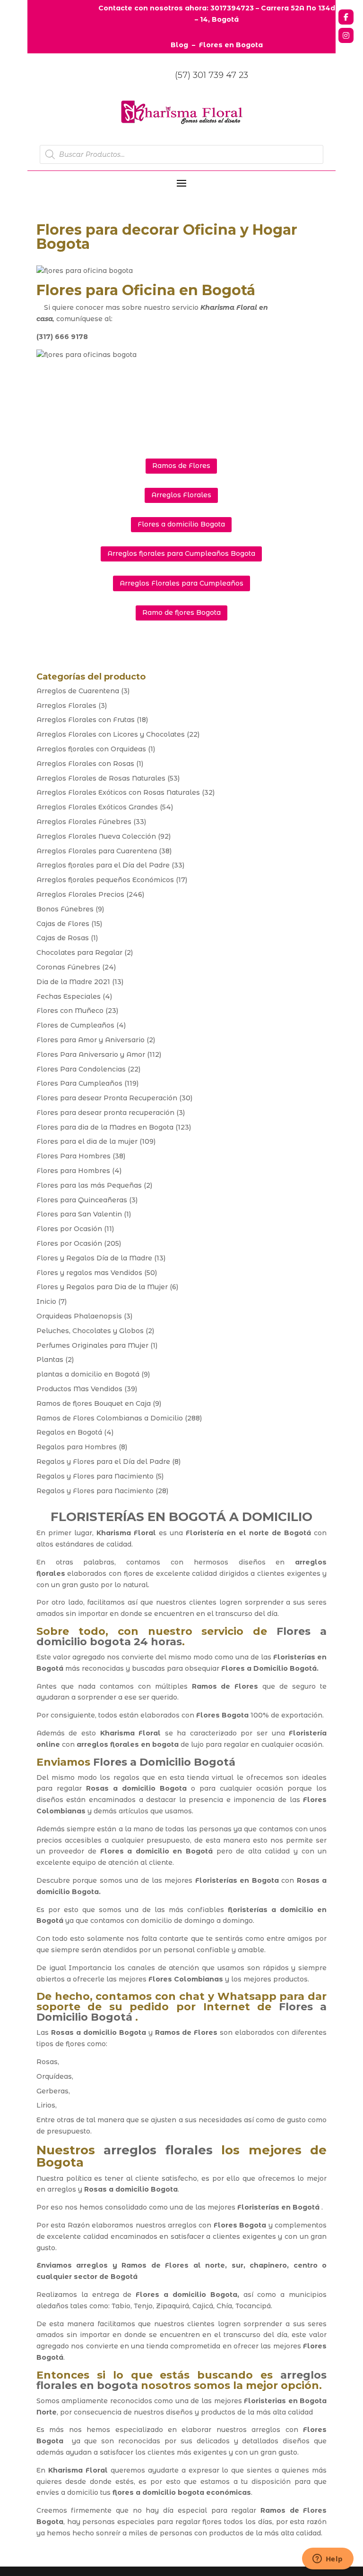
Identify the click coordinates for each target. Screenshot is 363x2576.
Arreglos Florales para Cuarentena (97, 851)
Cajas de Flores (63, 924)
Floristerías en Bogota (237, 1880)
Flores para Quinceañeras (82, 1200)
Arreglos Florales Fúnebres (84, 822)
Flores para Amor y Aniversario (91, 1040)
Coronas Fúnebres (68, 967)
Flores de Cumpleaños (75, 1025)
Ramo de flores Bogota (181, 612)
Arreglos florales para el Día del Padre (103, 865)
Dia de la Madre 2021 (73, 982)
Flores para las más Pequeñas (89, 1185)
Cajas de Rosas (63, 938)
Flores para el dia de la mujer (87, 1141)
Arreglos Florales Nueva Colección (96, 836)
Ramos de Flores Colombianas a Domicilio (110, 1418)
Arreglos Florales (181, 495)
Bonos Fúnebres (65, 909)
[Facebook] (346, 17)
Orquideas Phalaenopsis (79, 1316)
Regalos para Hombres (77, 1447)
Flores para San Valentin (79, 1214)
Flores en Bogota (231, 45)
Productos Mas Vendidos (79, 1389)
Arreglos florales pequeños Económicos (105, 880)
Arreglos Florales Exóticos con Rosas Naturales (118, 792)
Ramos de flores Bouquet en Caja (94, 1403)
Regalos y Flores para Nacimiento (95, 1476)
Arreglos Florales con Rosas (85, 764)
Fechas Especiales (69, 996)
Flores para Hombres (73, 1171)
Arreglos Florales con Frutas (86, 720)
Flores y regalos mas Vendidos (89, 1273)
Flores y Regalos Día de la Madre (94, 1258)
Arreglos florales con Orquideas (91, 749)
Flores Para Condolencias (81, 1069)
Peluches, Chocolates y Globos (90, 1331)
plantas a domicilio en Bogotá (88, 1374)
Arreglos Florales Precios (80, 894)
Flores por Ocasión (69, 1229)
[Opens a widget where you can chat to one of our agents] (328, 2559)
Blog (179, 45)
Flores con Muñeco (70, 1011)
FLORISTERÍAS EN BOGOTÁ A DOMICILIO (181, 1517)
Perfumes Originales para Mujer (92, 1345)
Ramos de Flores (181, 466)
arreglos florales (158, 2150)
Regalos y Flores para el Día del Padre (103, 1462)
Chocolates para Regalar (79, 952)
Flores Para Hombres (73, 1156)
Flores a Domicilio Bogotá (269, 1668)
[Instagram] (346, 35)
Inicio (46, 1301)
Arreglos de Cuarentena (78, 691)
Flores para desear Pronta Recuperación (107, 1098)
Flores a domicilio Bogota (181, 524)
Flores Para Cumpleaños (79, 1083)
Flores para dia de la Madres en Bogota (105, 1127)
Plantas (50, 1360)
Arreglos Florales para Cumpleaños (181, 583)
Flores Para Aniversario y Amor (91, 1054)
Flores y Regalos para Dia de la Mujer (102, 1287)
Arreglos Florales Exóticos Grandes (97, 807)
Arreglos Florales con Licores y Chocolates (111, 734)
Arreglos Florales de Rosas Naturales (101, 778)
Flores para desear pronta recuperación (105, 1113)
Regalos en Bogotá (69, 1432)
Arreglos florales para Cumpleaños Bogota (181, 553)
